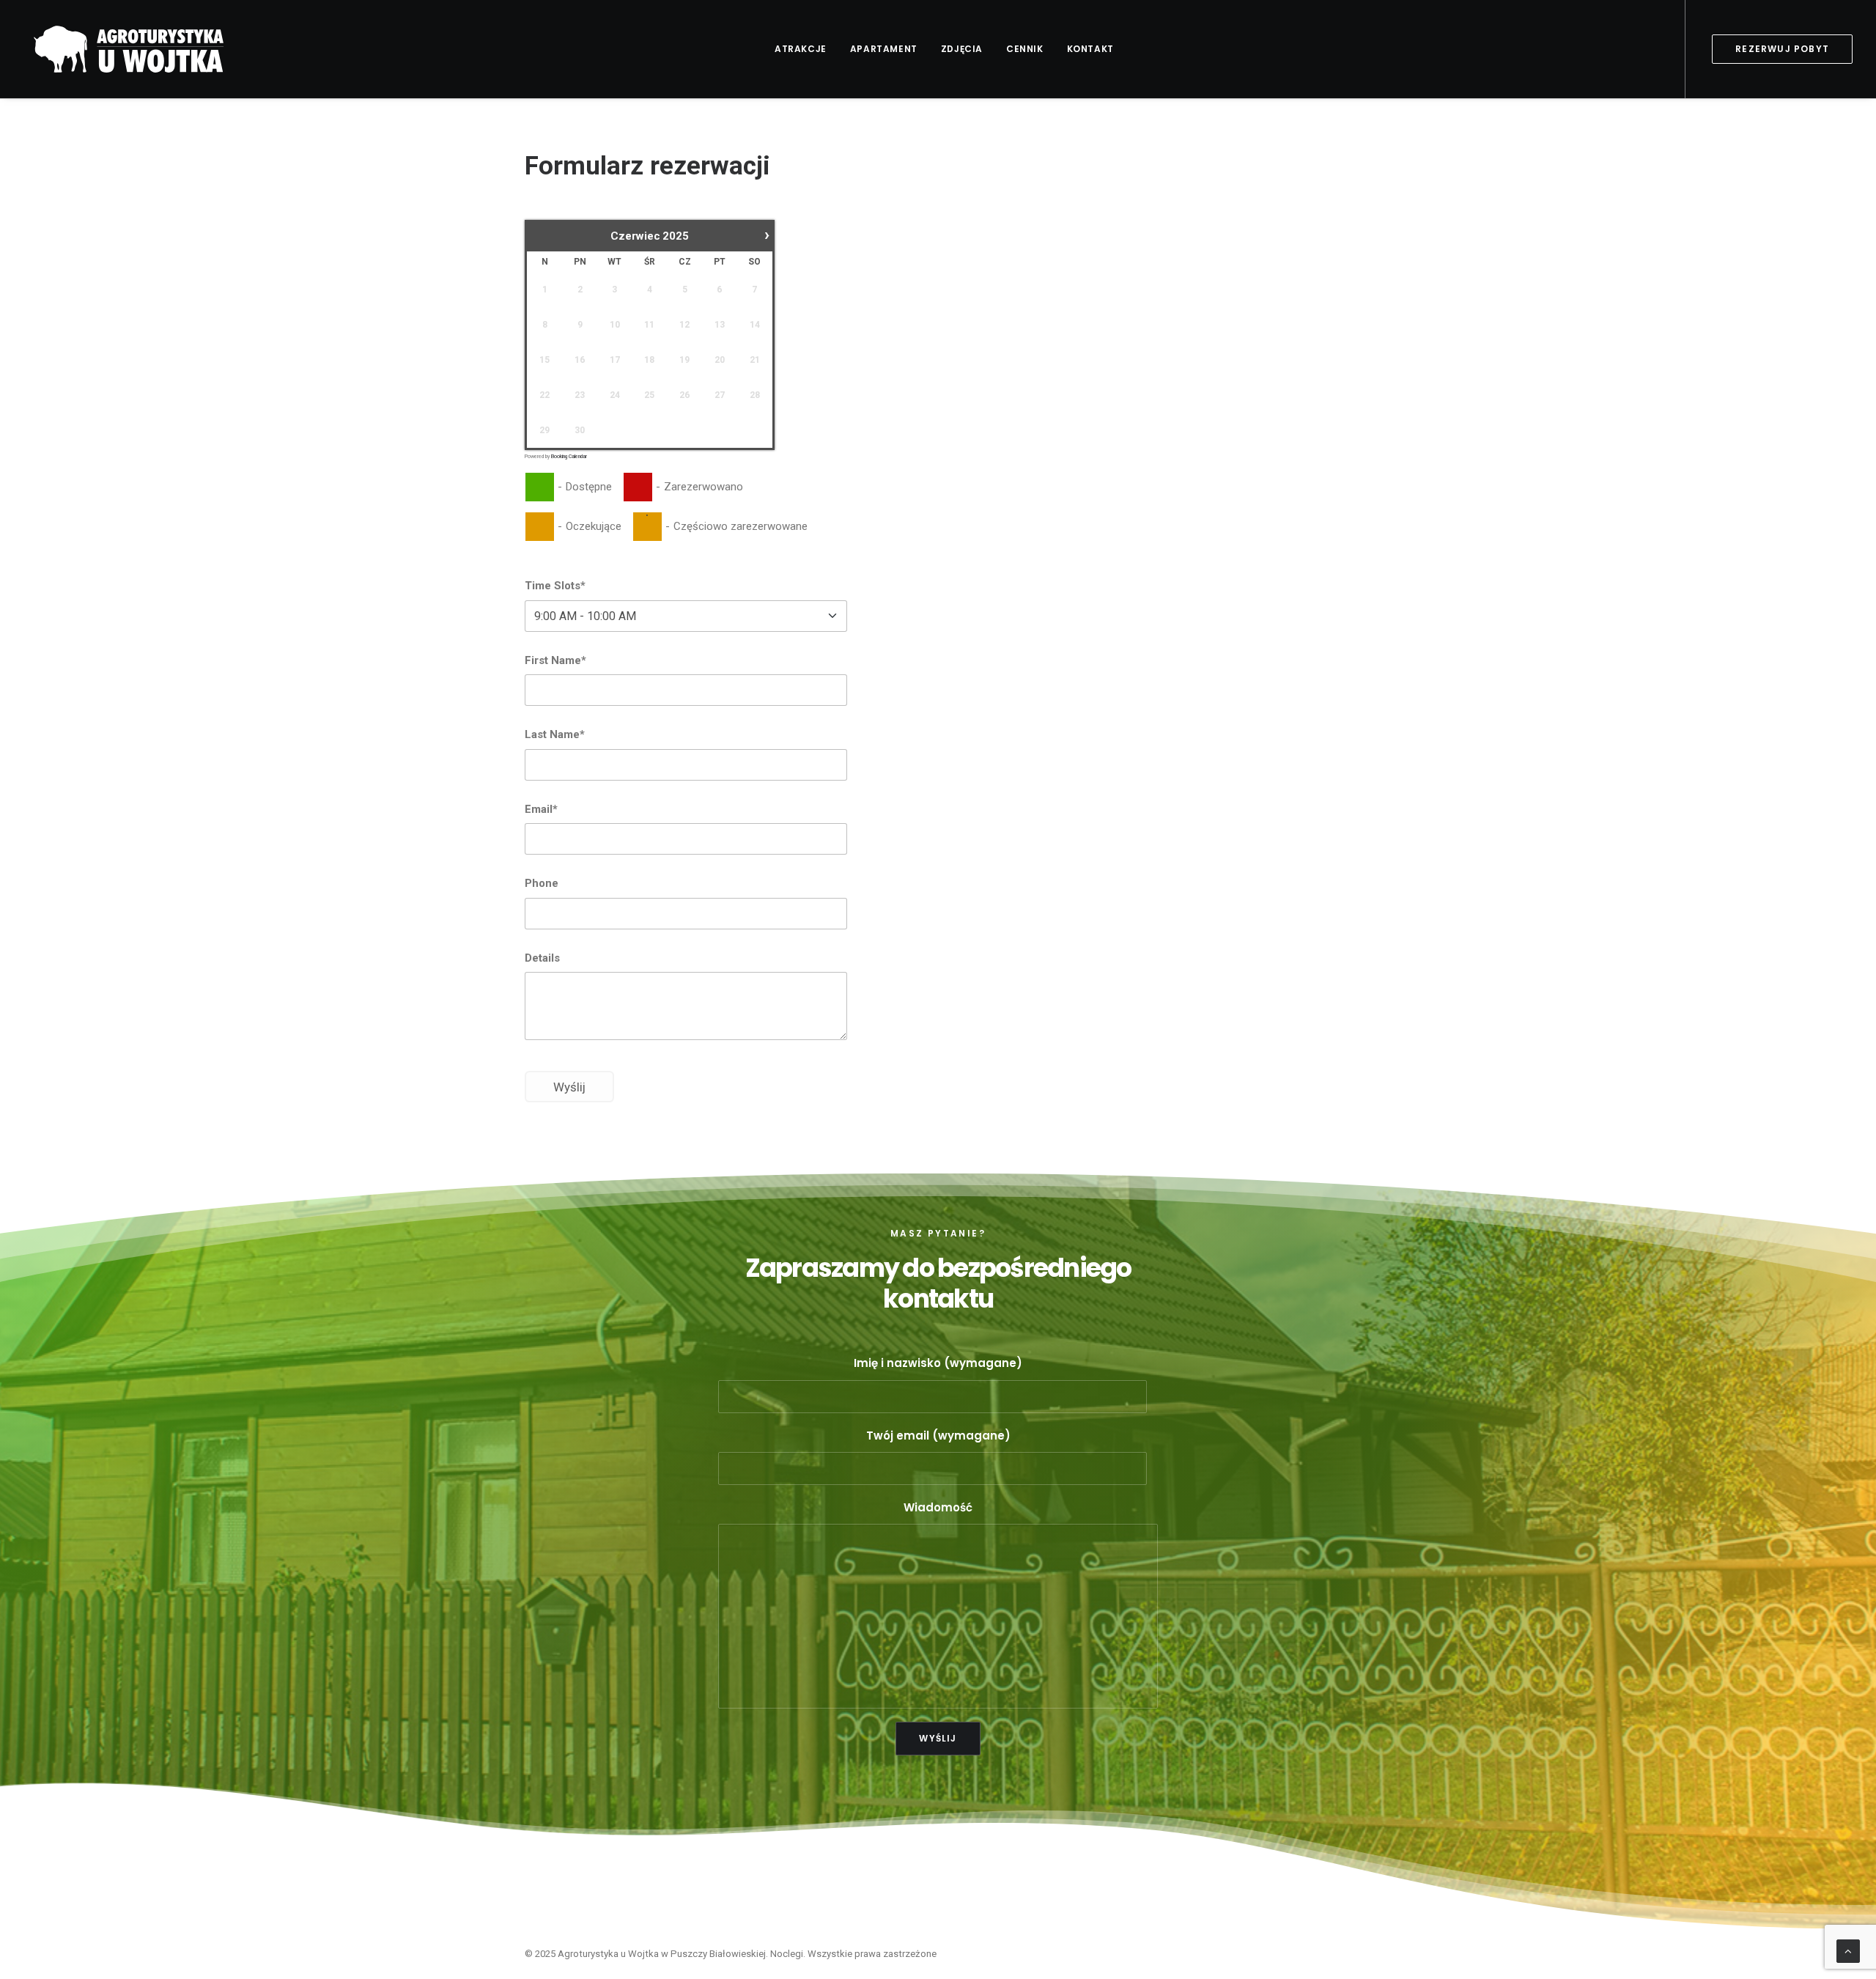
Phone (542, 883)
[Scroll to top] (1848, 1950)
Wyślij (569, 1087)
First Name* (555, 660)
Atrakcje (801, 49)
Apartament (884, 49)
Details (542, 958)
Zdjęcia (962, 49)
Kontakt (1090, 49)
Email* (541, 809)
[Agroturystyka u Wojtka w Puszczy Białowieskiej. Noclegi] (127, 49)
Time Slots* (555, 586)
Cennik (1025, 49)
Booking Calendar (569, 457)
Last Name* (555, 734)
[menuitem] (801, 49)
